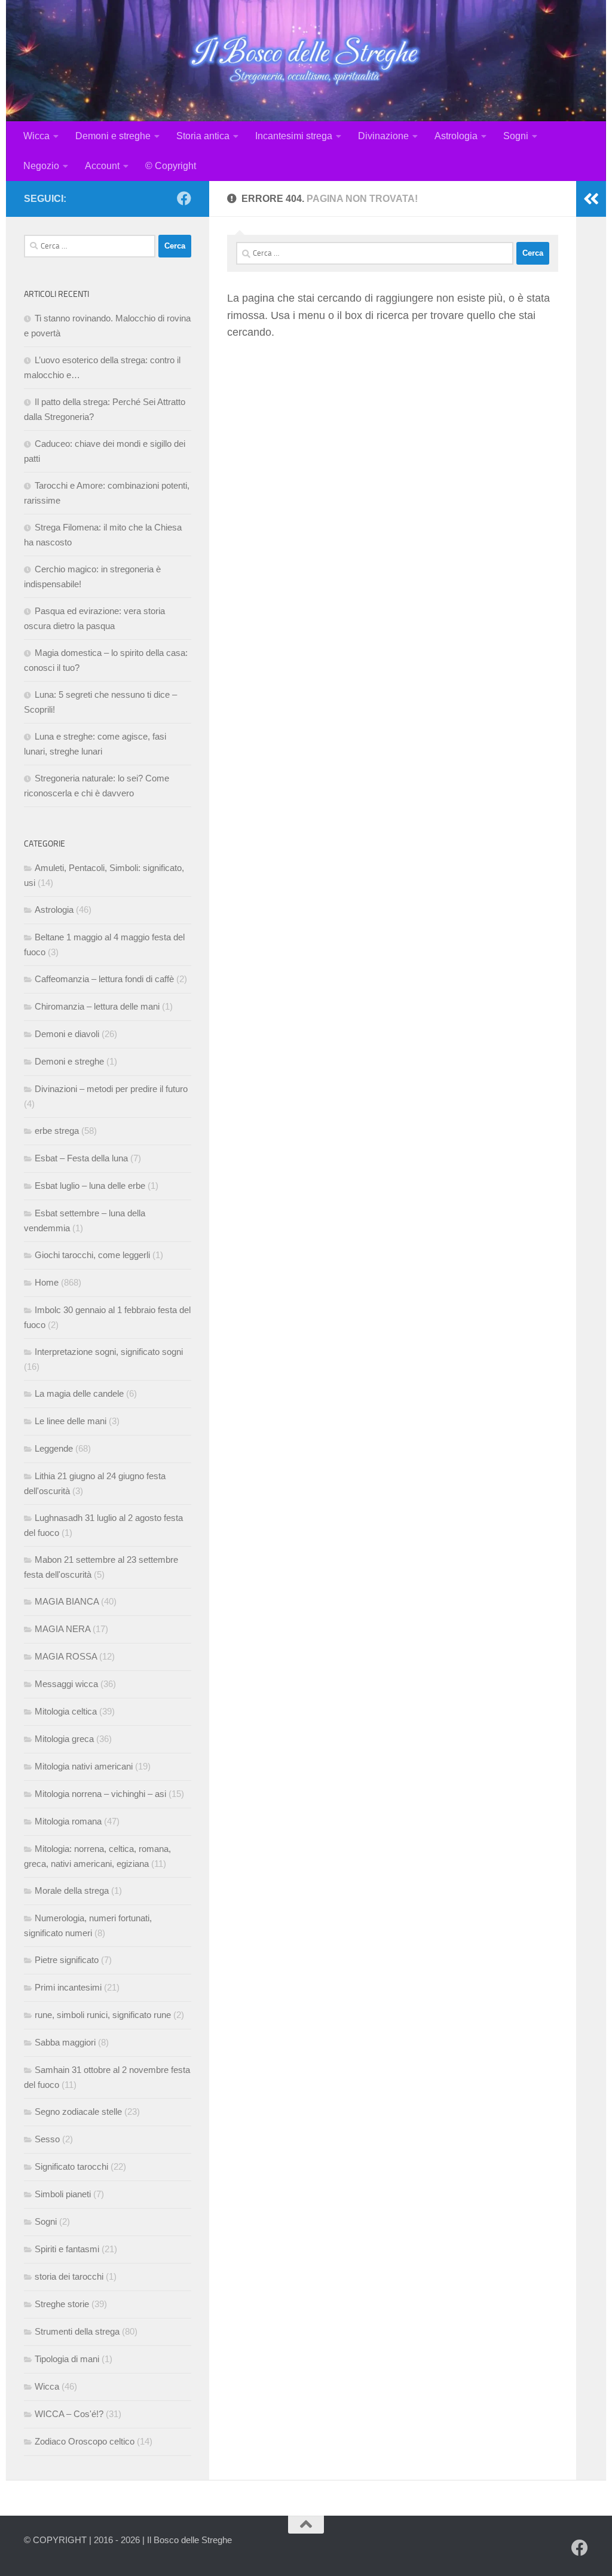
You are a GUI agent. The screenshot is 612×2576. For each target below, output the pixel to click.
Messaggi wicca (66, 1684)
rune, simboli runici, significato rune (103, 2015)
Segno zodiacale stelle (78, 2112)
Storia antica (203, 136)
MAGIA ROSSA (66, 1656)
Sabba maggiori (65, 2042)
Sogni (516, 136)
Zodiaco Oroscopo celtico (85, 2441)
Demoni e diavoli (67, 1034)
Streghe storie (62, 2304)
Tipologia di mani (67, 2359)
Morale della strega (72, 1890)
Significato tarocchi (71, 2166)
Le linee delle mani (71, 1421)
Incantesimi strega (294, 136)
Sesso (47, 2139)
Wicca (36, 136)
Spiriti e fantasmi (67, 2249)
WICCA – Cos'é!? (69, 2414)
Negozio (41, 166)
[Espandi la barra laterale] (591, 199)
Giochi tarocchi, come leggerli (92, 1255)
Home (47, 1282)
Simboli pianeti (63, 2194)
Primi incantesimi (68, 1987)
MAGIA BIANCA (67, 1601)
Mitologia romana (68, 1821)
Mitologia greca (64, 1739)
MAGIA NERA (62, 1629)
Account (102, 166)
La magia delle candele (79, 1393)
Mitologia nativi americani (84, 1766)
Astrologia (456, 136)
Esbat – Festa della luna (81, 1158)
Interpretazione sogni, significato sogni (109, 1352)
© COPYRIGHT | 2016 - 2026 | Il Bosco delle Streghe (128, 2540)
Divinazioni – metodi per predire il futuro (111, 1089)
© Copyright (171, 166)
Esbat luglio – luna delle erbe (90, 1186)
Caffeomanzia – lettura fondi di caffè (104, 979)
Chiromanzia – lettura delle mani (97, 1006)
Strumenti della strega (77, 2331)
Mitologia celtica (66, 1711)
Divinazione (383, 136)
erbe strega (57, 1131)
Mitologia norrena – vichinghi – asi (100, 1794)
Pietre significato (67, 1960)
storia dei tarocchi (69, 2276)
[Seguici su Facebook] (184, 198)
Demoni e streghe (113, 136)
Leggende (54, 1448)
